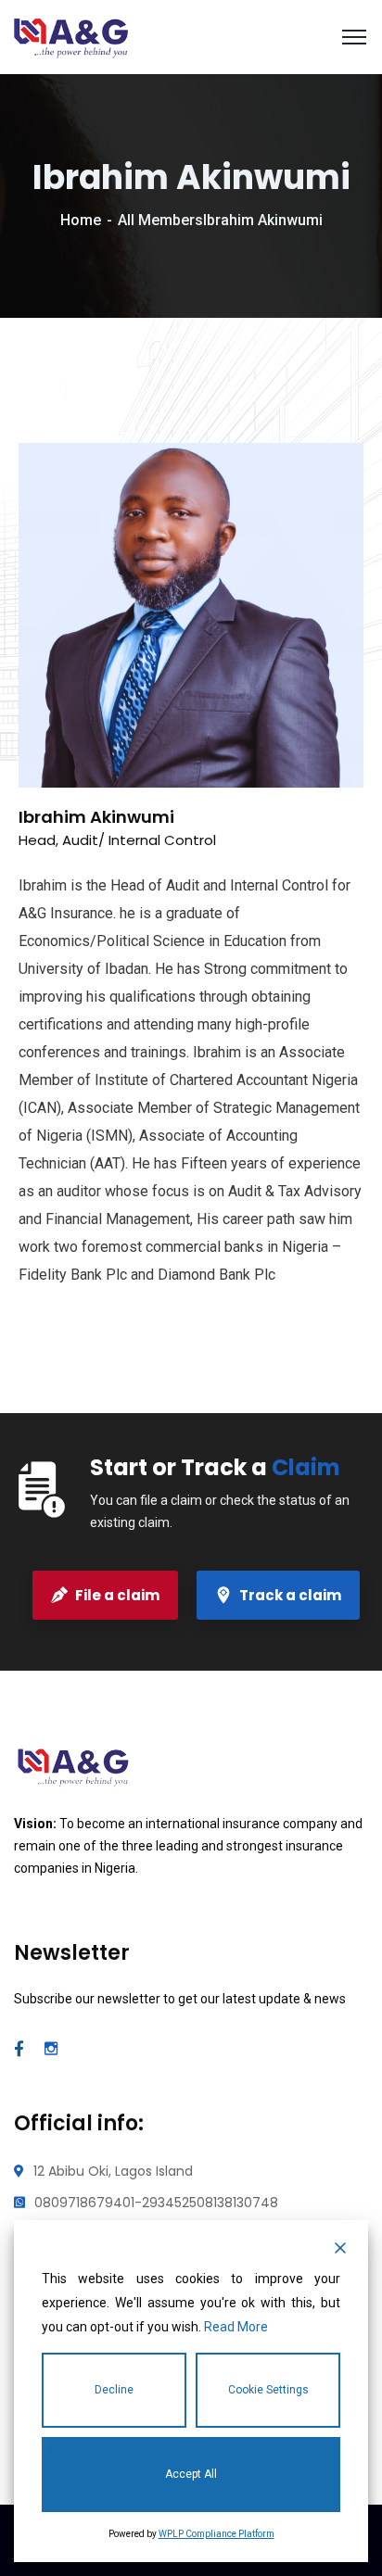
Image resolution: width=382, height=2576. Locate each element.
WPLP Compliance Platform (216, 2534)
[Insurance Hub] (71, 36)
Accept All (191, 2474)
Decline (114, 2390)
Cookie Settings (268, 2390)
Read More (236, 2327)
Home (81, 220)
